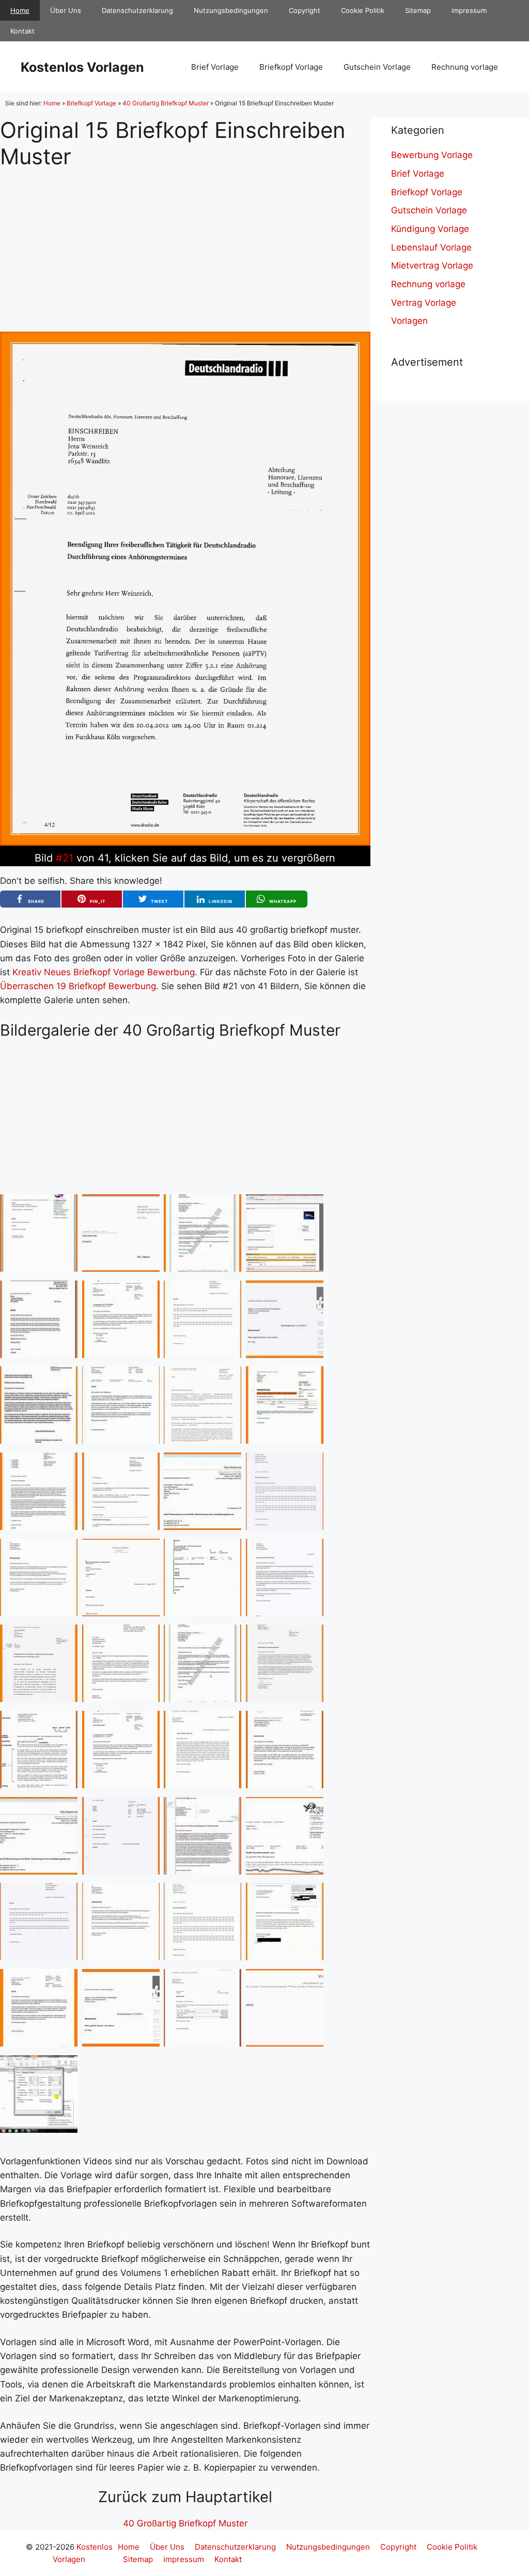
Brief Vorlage (215, 67)
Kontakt (22, 31)
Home (20, 10)
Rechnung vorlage (465, 67)
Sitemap (418, 10)
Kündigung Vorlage (430, 229)
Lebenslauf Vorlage (431, 247)
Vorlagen (409, 321)
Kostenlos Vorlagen (82, 67)
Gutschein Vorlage (377, 67)
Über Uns (66, 10)
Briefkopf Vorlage (291, 67)
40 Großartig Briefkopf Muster (166, 103)
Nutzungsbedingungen (231, 10)
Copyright (305, 10)
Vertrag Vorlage (424, 303)
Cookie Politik (363, 10)
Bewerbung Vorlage (432, 155)
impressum (469, 10)
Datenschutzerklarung (137, 10)
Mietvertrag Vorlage (432, 266)
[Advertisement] (185, 242)
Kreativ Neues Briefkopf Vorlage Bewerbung (104, 972)
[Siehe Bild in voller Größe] (185, 842)
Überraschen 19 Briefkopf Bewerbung (78, 986)
